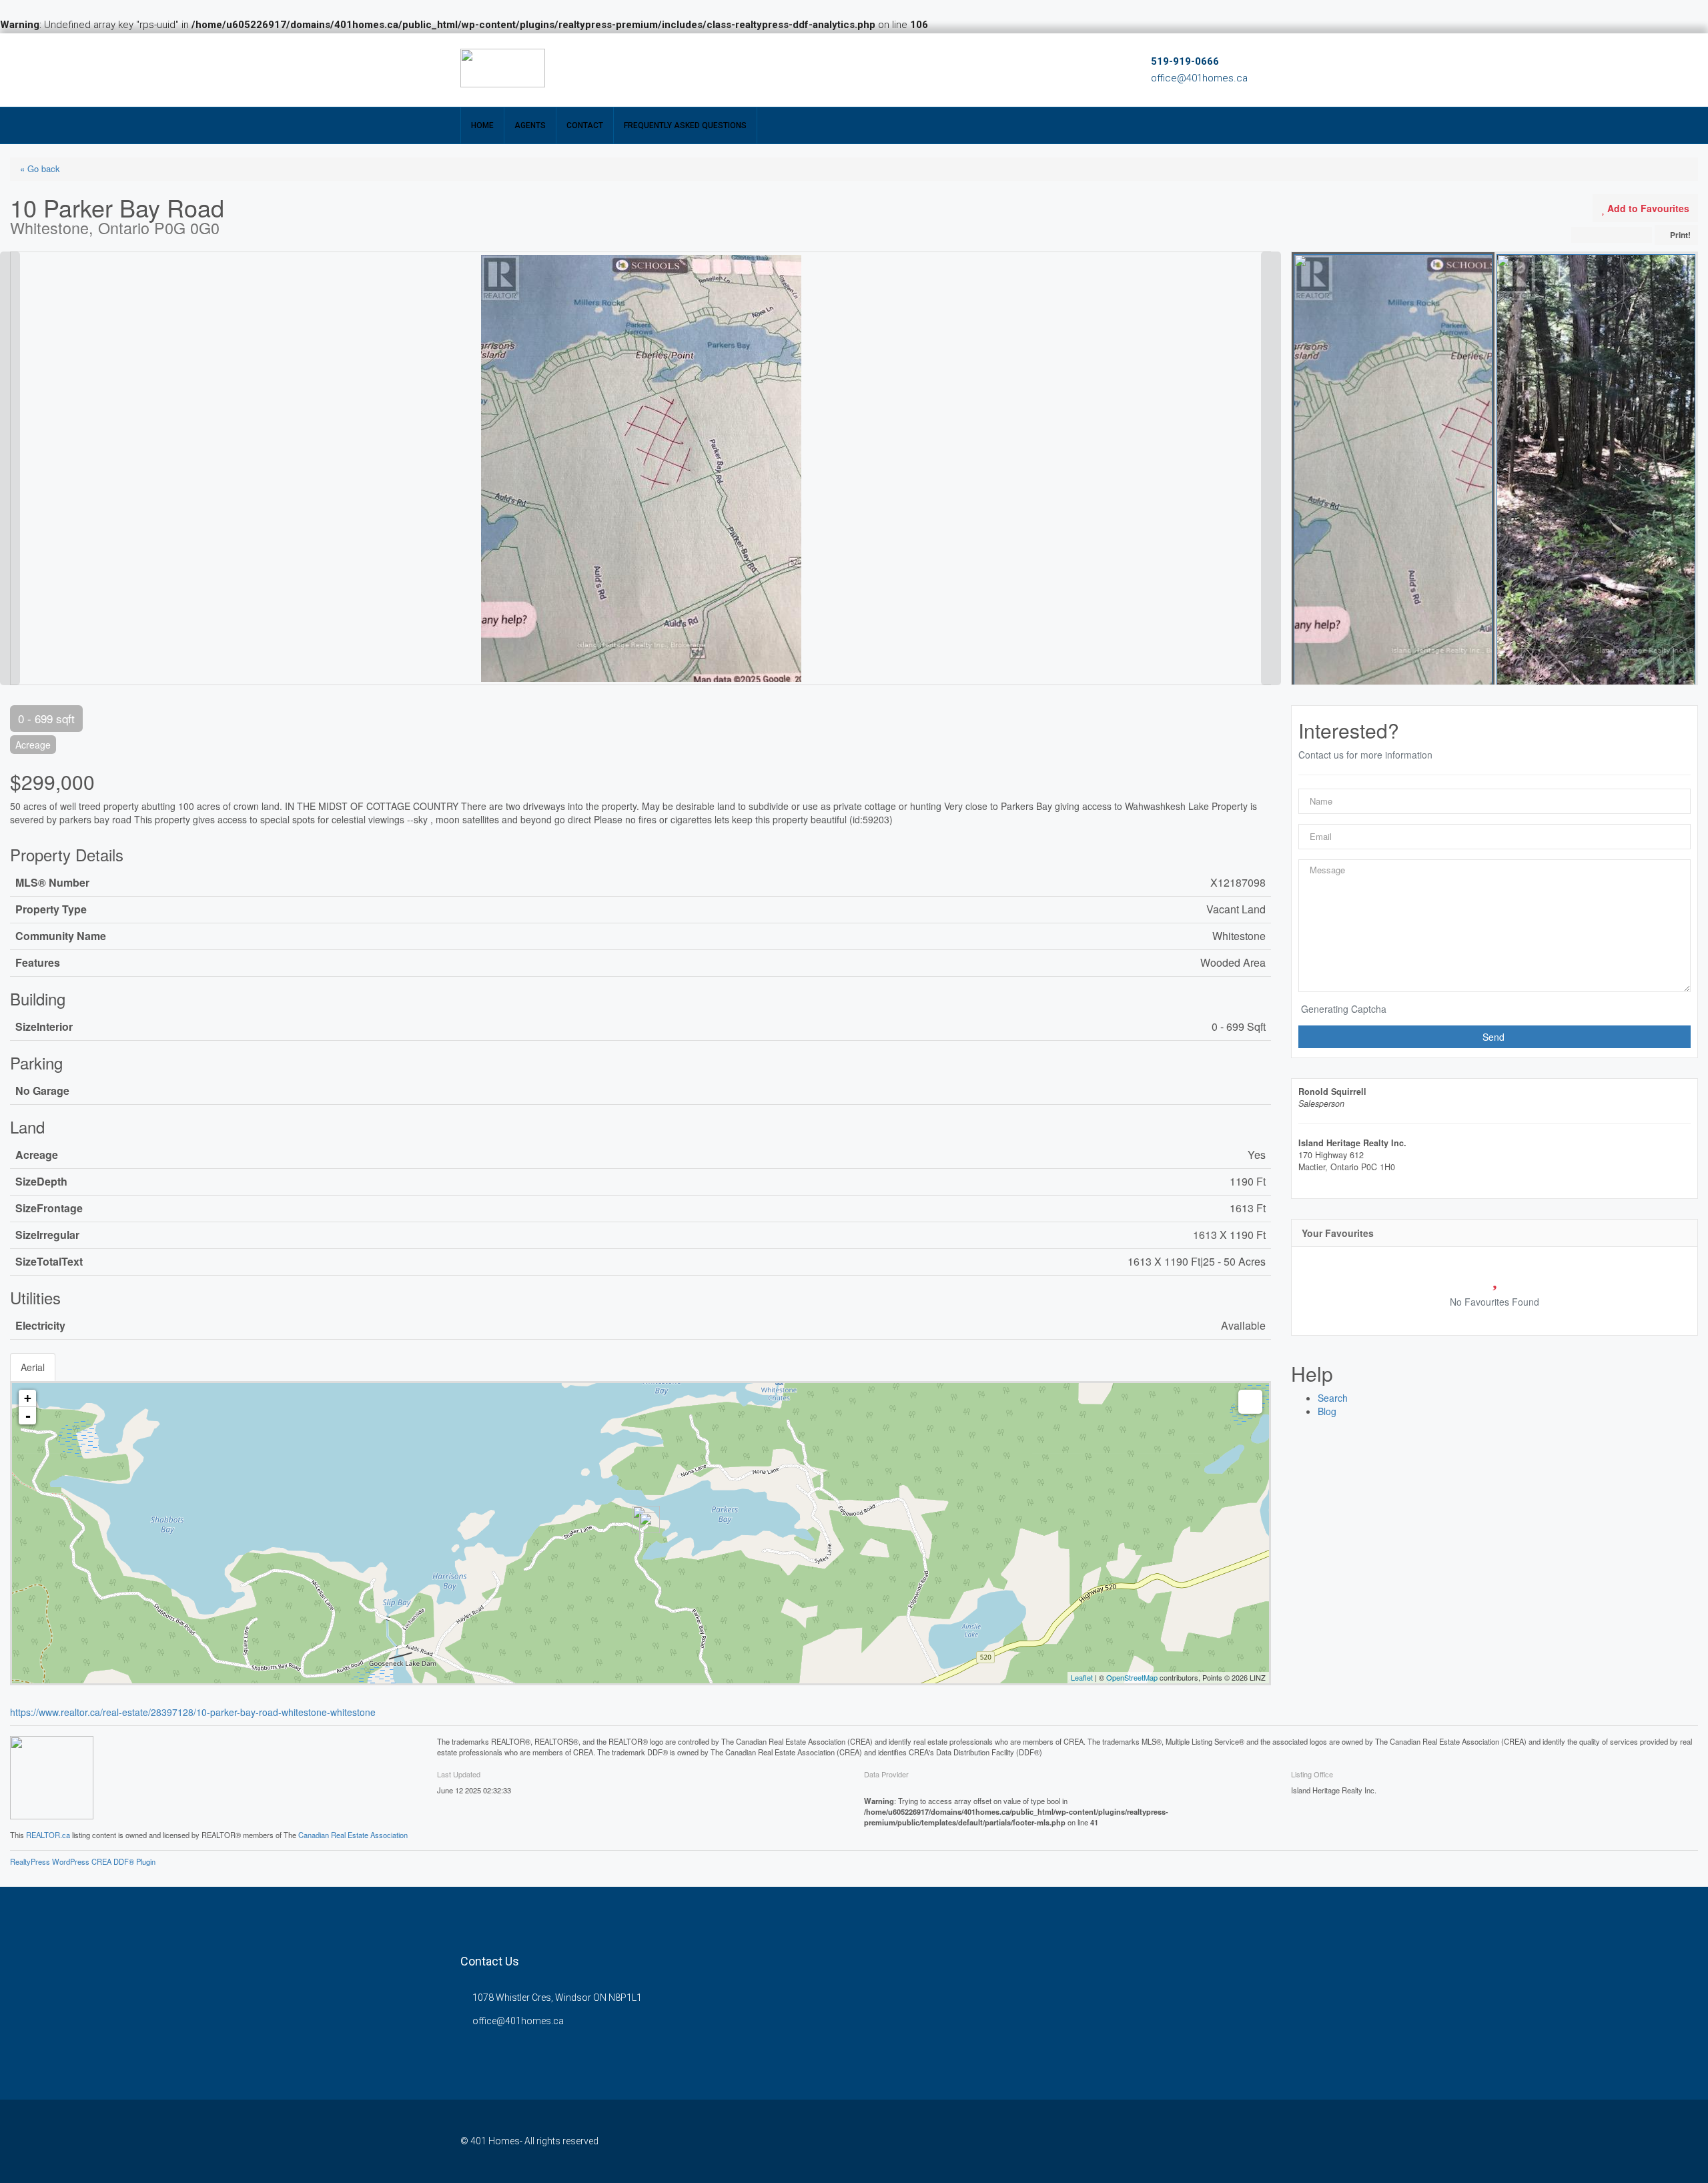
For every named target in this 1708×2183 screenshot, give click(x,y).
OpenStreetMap (1132, 1677)
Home (482, 125)
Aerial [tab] (33, 1367)
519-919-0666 (1185, 61)
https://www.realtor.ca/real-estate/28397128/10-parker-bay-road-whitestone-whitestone (193, 1712)
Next (1271, 258)
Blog (1327, 1411)
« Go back (40, 168)
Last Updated (459, 1774)
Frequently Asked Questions (685, 125)
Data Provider (886, 1774)
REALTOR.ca (48, 1835)
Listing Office (1312, 1774)
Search (1333, 1398)
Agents (530, 125)
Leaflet (1082, 1677)
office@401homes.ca (1199, 78)
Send (1495, 1037)
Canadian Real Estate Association (353, 1835)
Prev (10, 258)
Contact (585, 125)
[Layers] (1250, 1402)
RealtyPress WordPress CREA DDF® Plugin (83, 1861)
